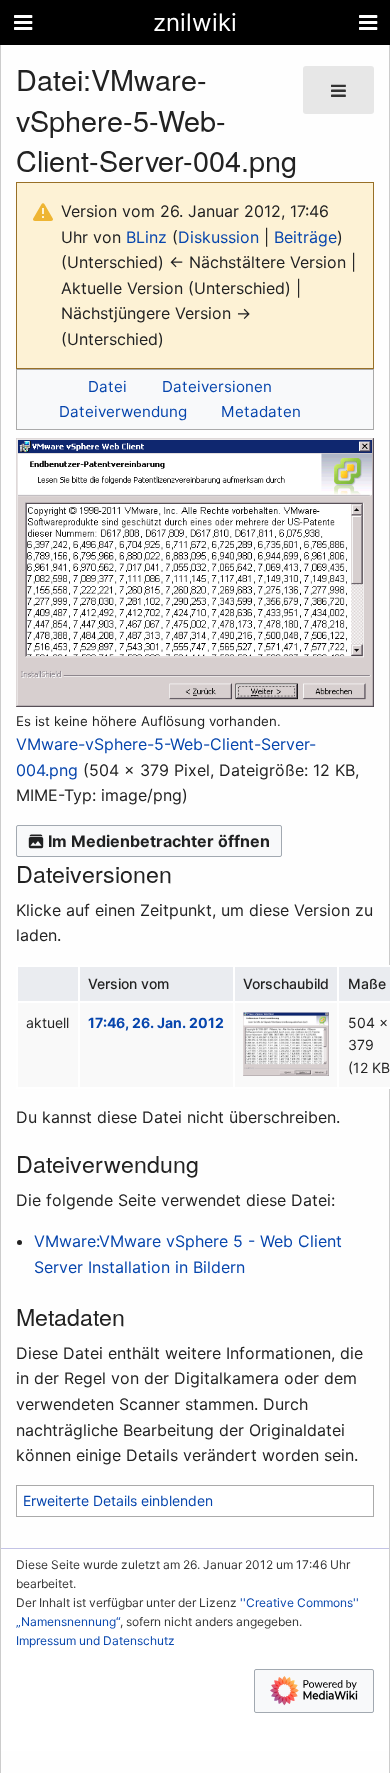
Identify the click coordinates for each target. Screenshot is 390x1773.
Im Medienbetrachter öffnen (159, 841)
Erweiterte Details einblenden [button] (118, 1500)
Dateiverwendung (123, 411)
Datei (107, 386)
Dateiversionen (217, 386)
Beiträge (305, 237)
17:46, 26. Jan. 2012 (156, 1022)
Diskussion (218, 237)
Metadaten (261, 411)
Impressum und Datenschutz (95, 1640)
